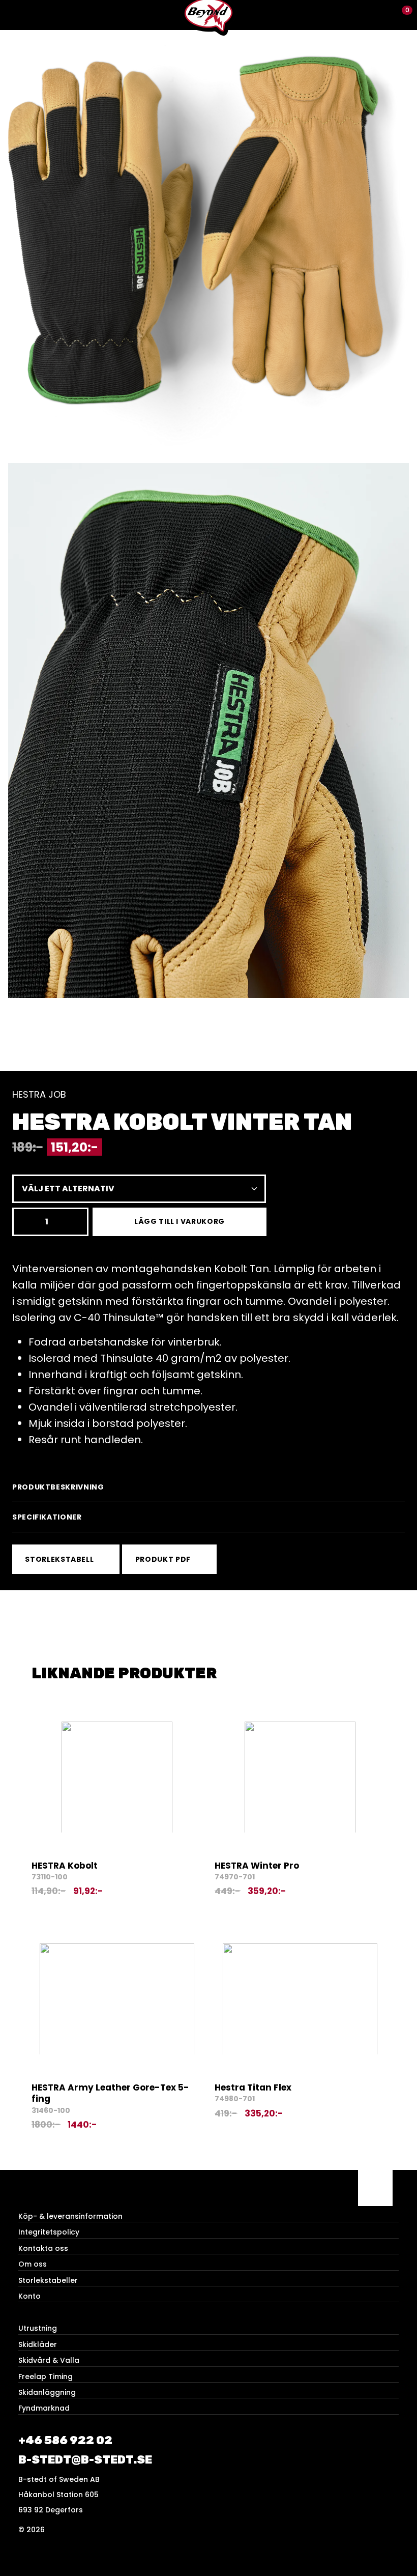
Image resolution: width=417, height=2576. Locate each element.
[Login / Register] (384, 15)
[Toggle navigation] (15, 15)
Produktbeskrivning (58, 1487)
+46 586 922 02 (65, 2440)
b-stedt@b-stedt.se (85, 2460)
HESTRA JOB (39, 1094)
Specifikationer (47, 1517)
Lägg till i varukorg (180, 1221)
